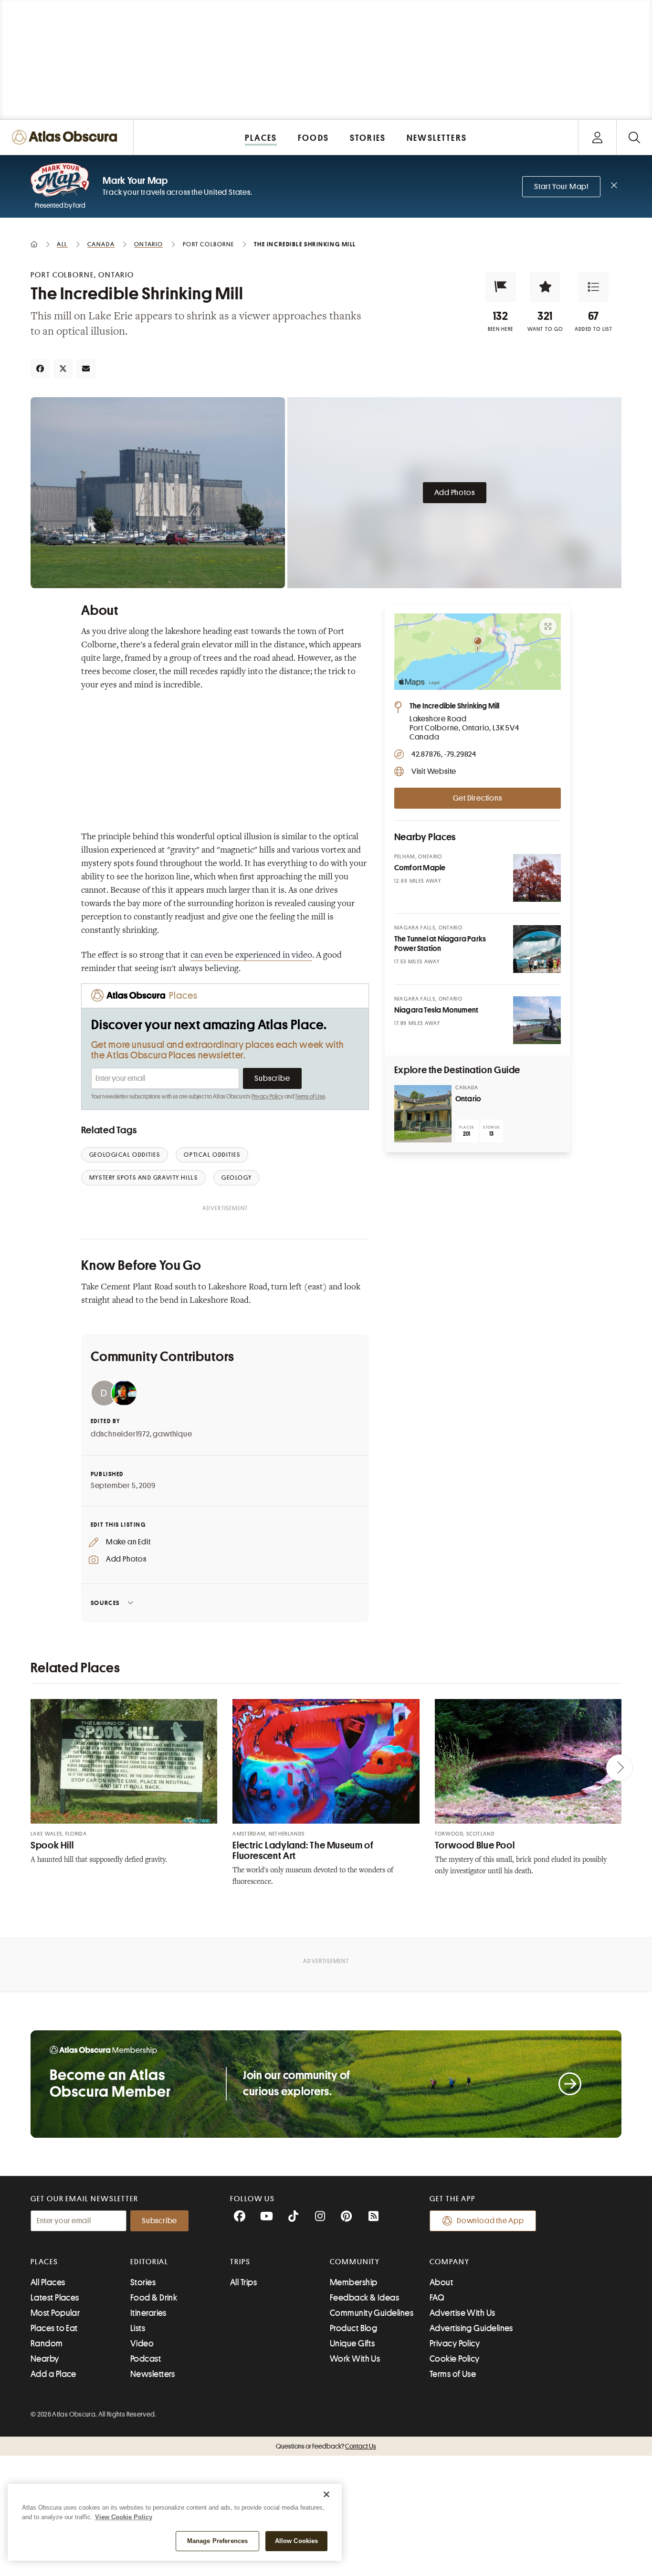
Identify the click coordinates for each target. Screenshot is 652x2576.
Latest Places (55, 2298)
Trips (240, 2262)
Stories (143, 2282)
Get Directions (477, 798)
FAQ (437, 2298)
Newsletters (153, 2374)
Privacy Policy (268, 1097)
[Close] (326, 2494)
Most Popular (55, 2313)
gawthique (172, 1434)
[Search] (634, 137)
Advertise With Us (463, 2313)
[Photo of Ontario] (423, 1114)
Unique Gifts (352, 2344)
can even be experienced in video (251, 956)
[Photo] (537, 878)
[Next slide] (620, 1768)
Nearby (45, 2359)
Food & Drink (154, 2298)
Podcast (146, 2359)
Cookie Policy (455, 2359)
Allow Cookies (297, 2541)
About (441, 2282)
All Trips (243, 2282)
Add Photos (455, 493)
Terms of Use (310, 1097)
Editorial (149, 2262)
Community (355, 2262)
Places (44, 2262)
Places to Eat (54, 2328)
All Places (48, 2282)
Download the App (490, 2221)
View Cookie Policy (124, 2517)
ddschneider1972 (120, 1434)
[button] (501, 287)
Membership (354, 2282)
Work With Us (355, 2359)
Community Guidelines (372, 2313)
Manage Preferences (217, 2541)
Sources (105, 1603)
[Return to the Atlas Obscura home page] (67, 137)
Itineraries (148, 2313)
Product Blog (353, 2328)
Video (142, 2344)
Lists (138, 2328)
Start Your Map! (561, 187)
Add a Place (53, 2374)
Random (47, 2344)
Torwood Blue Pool (475, 1845)
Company (449, 2262)
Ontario (468, 1099)
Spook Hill (52, 1845)
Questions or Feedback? (326, 2446)
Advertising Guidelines (471, 2328)
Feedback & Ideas (364, 2298)
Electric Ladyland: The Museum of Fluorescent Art (303, 1851)
